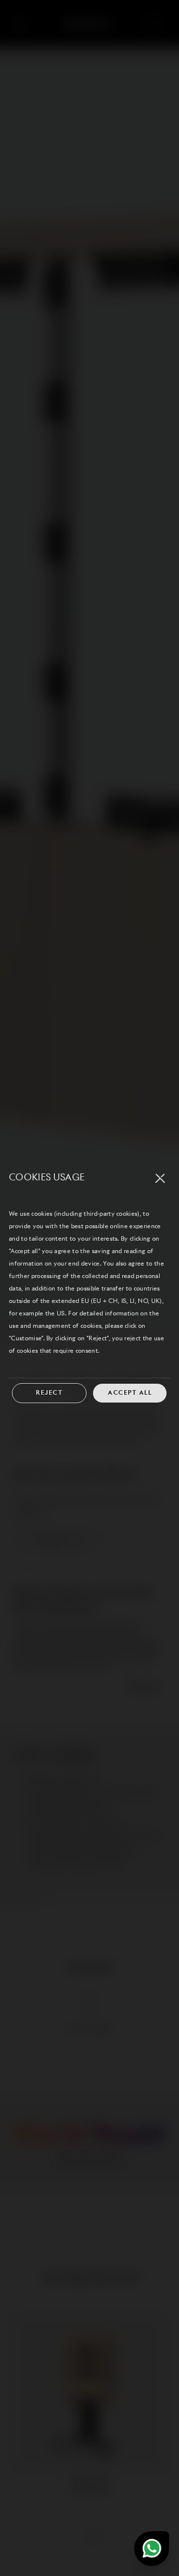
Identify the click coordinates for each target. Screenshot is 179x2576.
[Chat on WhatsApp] (152, 2549)
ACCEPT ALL (130, 1393)
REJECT (49, 1393)
